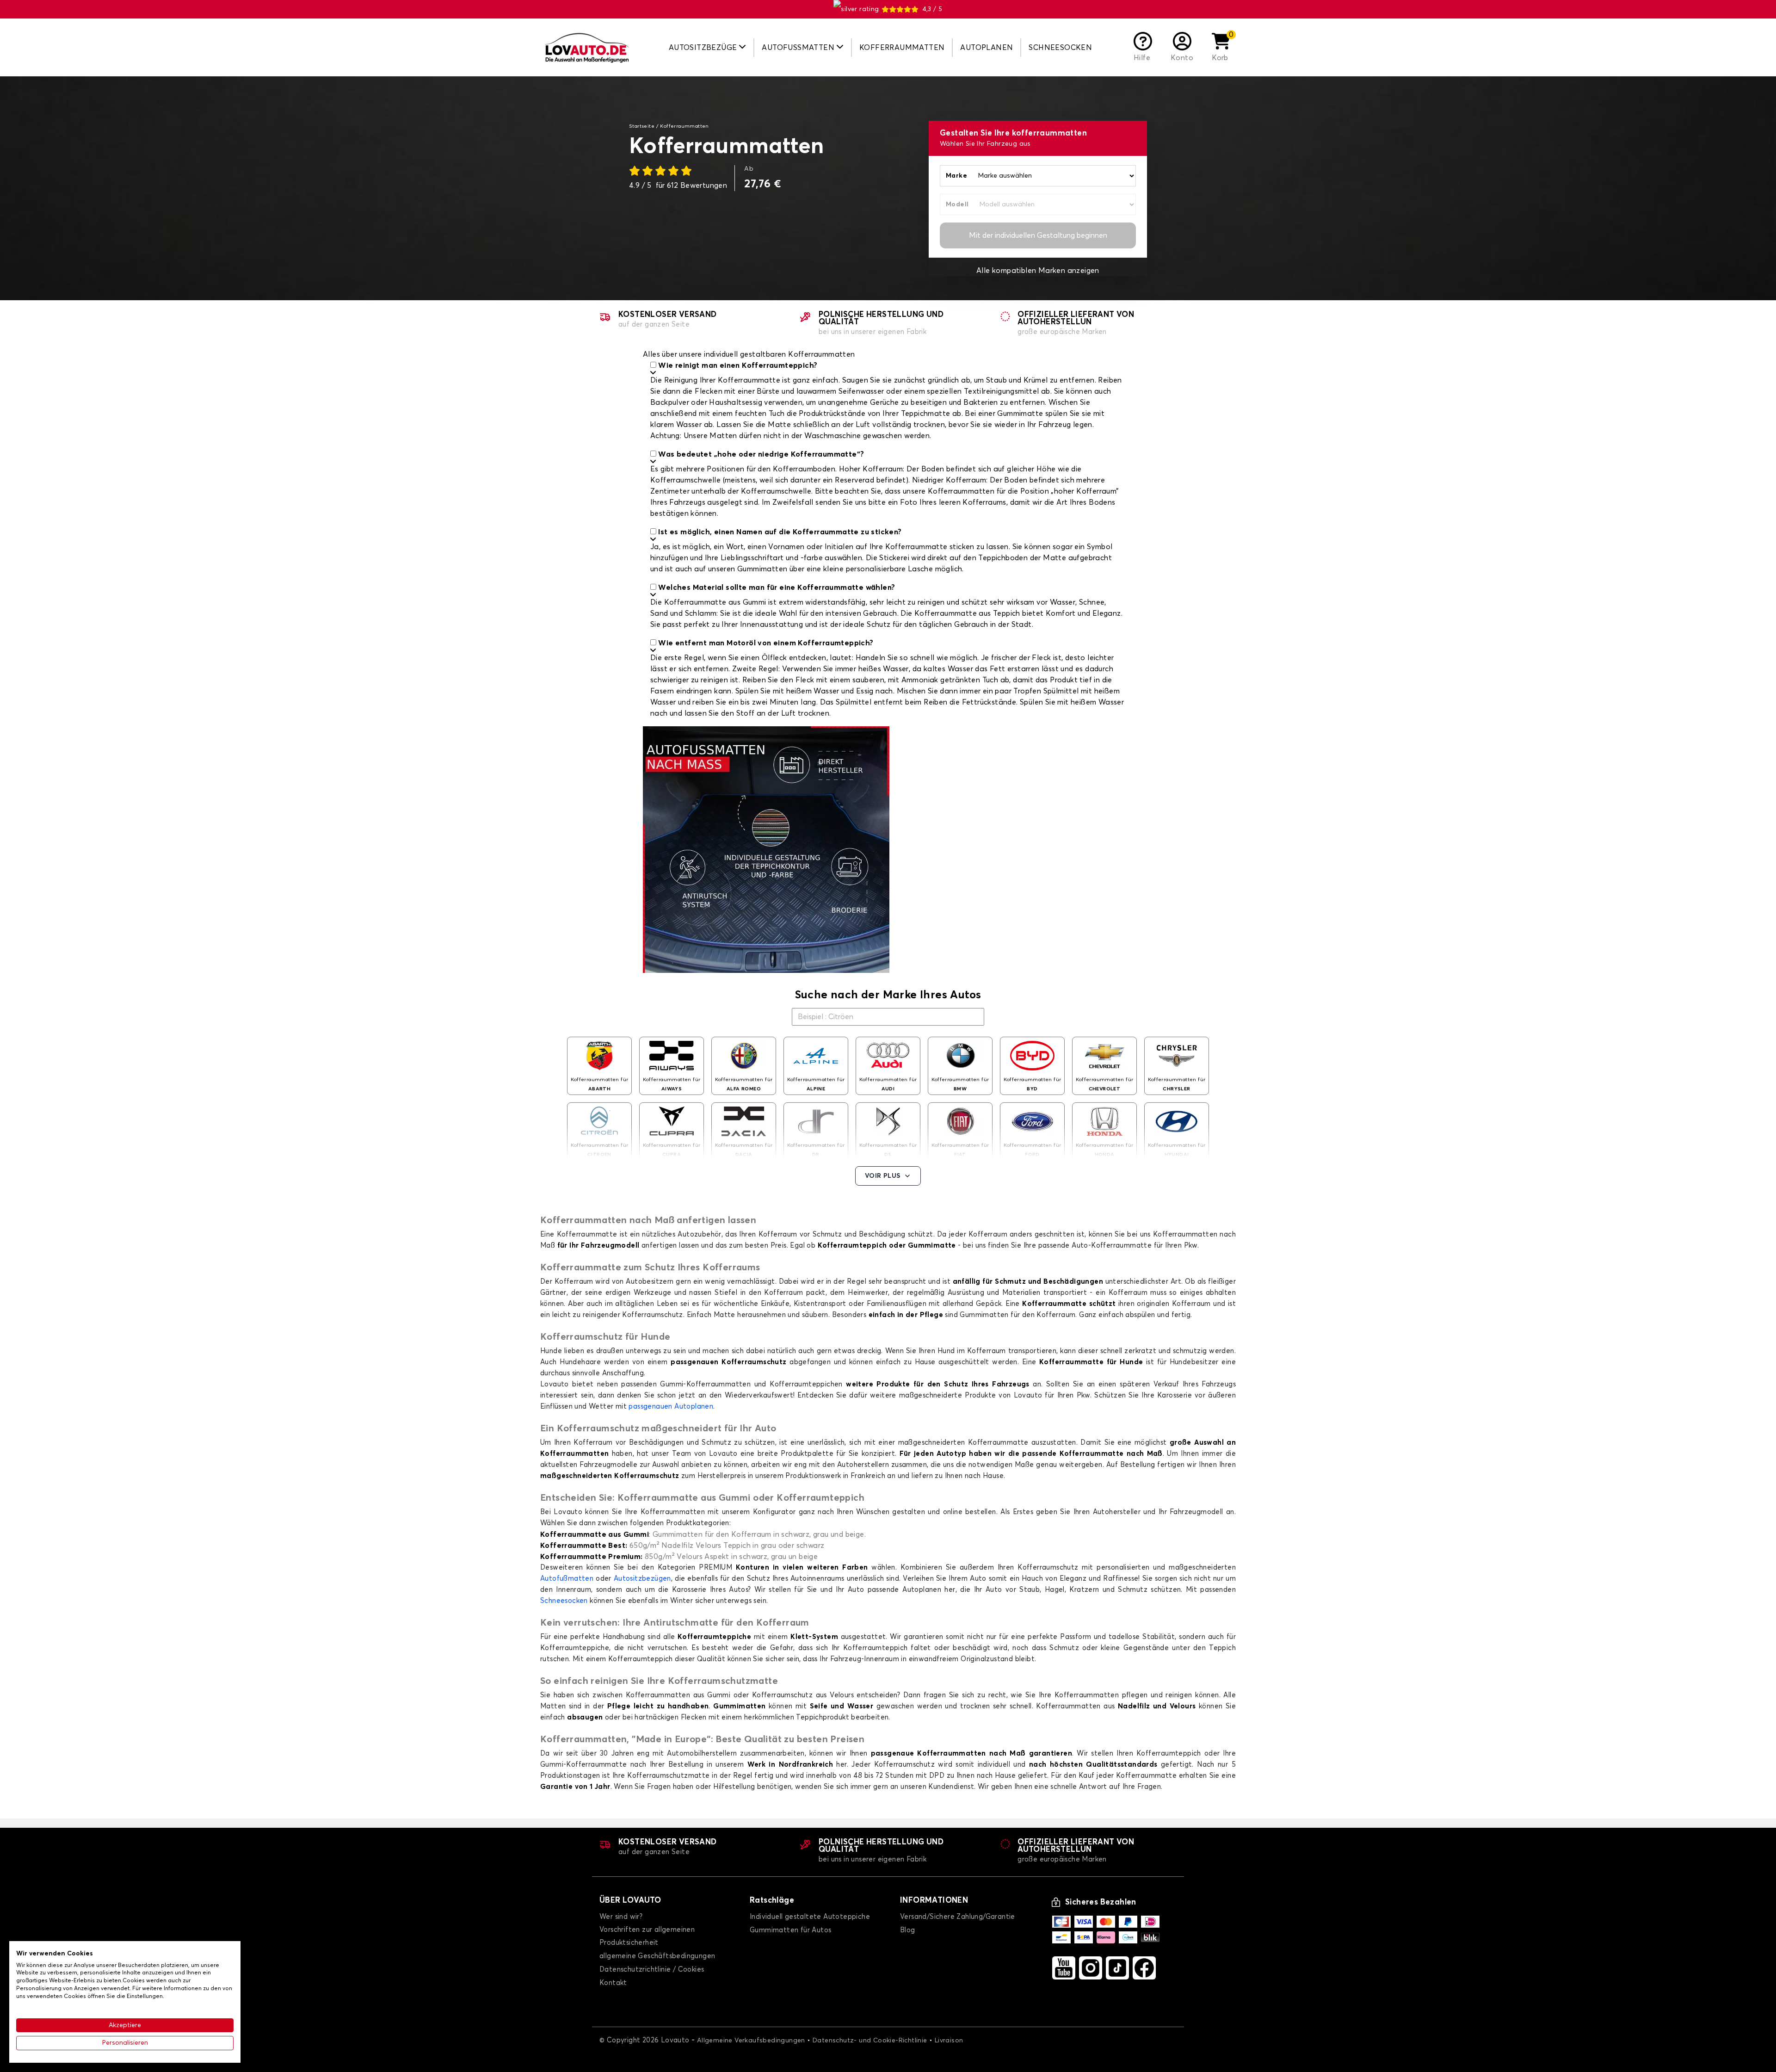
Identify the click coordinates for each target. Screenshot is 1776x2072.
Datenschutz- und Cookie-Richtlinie (870, 2041)
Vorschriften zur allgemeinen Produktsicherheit (647, 1936)
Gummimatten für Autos (790, 1930)
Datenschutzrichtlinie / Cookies (652, 1970)
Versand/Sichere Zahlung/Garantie (958, 1917)
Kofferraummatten (902, 48)
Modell (957, 204)
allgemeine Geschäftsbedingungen (657, 1956)
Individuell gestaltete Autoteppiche (810, 1917)
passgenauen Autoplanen (671, 1407)
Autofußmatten (567, 1579)
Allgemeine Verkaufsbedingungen (751, 2041)
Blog (908, 1930)
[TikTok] (1117, 1968)
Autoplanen (987, 48)
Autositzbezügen (642, 1579)
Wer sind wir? (621, 1917)
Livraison (949, 2041)
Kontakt (613, 1983)
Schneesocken (1060, 48)
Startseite (642, 126)
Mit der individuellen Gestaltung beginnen (1038, 235)
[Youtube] (1064, 1968)
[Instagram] (1091, 1968)
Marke (956, 176)
